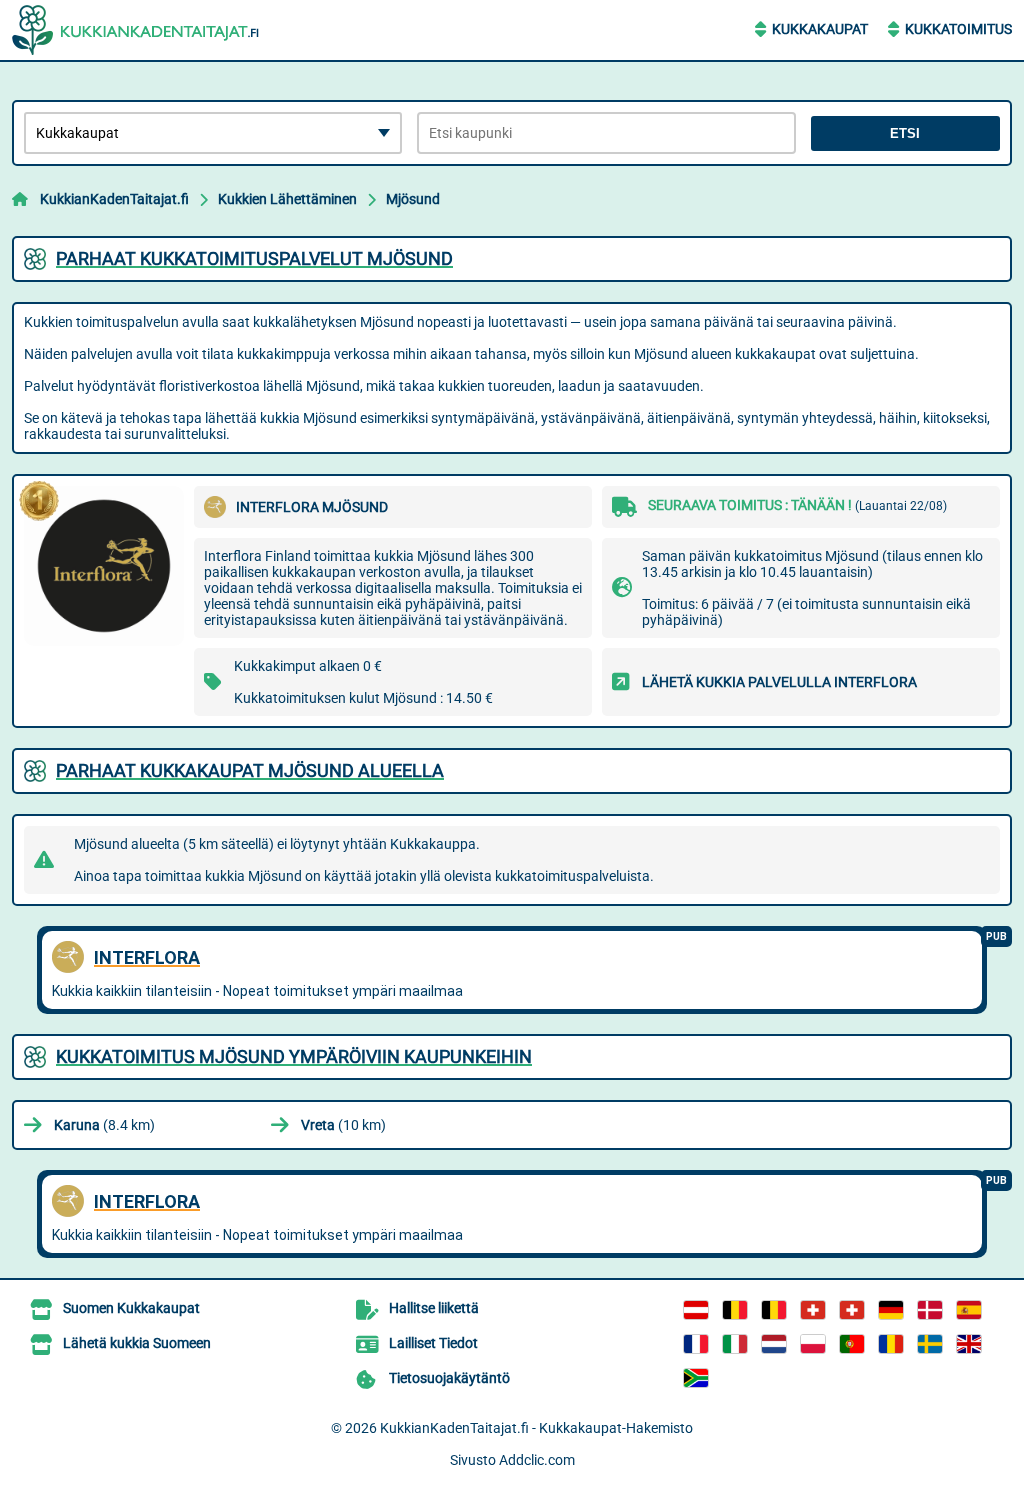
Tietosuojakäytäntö (449, 1378)
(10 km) (343, 1125)
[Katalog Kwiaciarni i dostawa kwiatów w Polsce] (813, 1344)
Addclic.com (537, 1460)
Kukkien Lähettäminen (287, 199)
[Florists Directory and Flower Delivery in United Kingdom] (969, 1344)
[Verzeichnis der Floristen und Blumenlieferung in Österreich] (696, 1310)
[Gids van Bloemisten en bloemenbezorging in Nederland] (774, 1344)
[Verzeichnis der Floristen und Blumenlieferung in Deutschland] (891, 1310)
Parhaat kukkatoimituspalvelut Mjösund (254, 258)
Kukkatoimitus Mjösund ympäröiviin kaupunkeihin (294, 1056)
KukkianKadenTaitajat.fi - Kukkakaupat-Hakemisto (536, 1428)
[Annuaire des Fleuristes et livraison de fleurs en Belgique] (735, 1310)
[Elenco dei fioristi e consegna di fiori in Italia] (735, 1344)
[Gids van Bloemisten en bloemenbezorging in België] (774, 1310)
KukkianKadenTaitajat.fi (114, 199)
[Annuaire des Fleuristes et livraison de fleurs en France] (696, 1344)
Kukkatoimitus (958, 29)
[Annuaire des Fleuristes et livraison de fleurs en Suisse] (852, 1310)
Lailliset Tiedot (433, 1343)
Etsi (905, 133)
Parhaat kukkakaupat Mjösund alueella (250, 770)
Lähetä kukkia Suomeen (137, 1343)
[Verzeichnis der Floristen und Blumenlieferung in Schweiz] (813, 1310)
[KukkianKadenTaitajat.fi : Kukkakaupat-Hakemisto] (137, 30)
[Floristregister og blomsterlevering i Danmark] (930, 1310)
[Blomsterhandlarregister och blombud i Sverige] (930, 1344)
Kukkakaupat (820, 29)
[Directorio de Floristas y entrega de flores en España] (969, 1310)
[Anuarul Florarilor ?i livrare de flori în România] (891, 1344)
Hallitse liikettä (434, 1308)
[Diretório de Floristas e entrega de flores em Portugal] (852, 1344)
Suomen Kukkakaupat (131, 1308)
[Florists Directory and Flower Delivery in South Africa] (696, 1378)
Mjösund (413, 199)
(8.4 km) (104, 1125)
